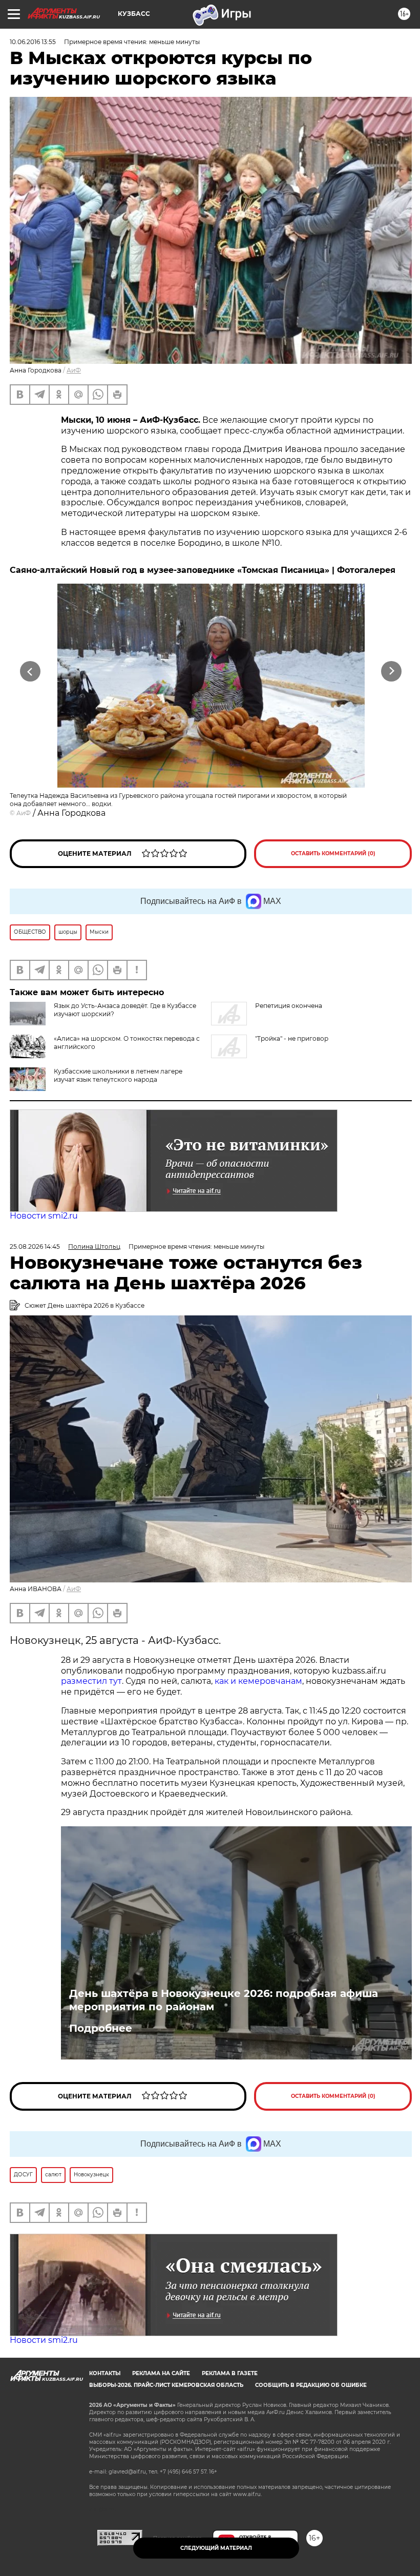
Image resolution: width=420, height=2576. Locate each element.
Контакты (105, 2373)
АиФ (74, 370)
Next (392, 671)
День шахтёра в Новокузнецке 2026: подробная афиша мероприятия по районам (224, 2000)
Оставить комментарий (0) (333, 853)
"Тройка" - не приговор (292, 1038)
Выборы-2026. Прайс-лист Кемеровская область (166, 2385)
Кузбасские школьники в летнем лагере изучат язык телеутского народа (118, 1075)
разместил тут (91, 1681)
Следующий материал (216, 2548)
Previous (30, 671)
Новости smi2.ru (44, 1216)
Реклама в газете (230, 2373)
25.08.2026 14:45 (35, 1246)
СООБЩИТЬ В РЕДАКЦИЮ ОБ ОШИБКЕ (311, 2385)
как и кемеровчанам (258, 1681)
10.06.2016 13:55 (33, 42)
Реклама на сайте (161, 2373)
